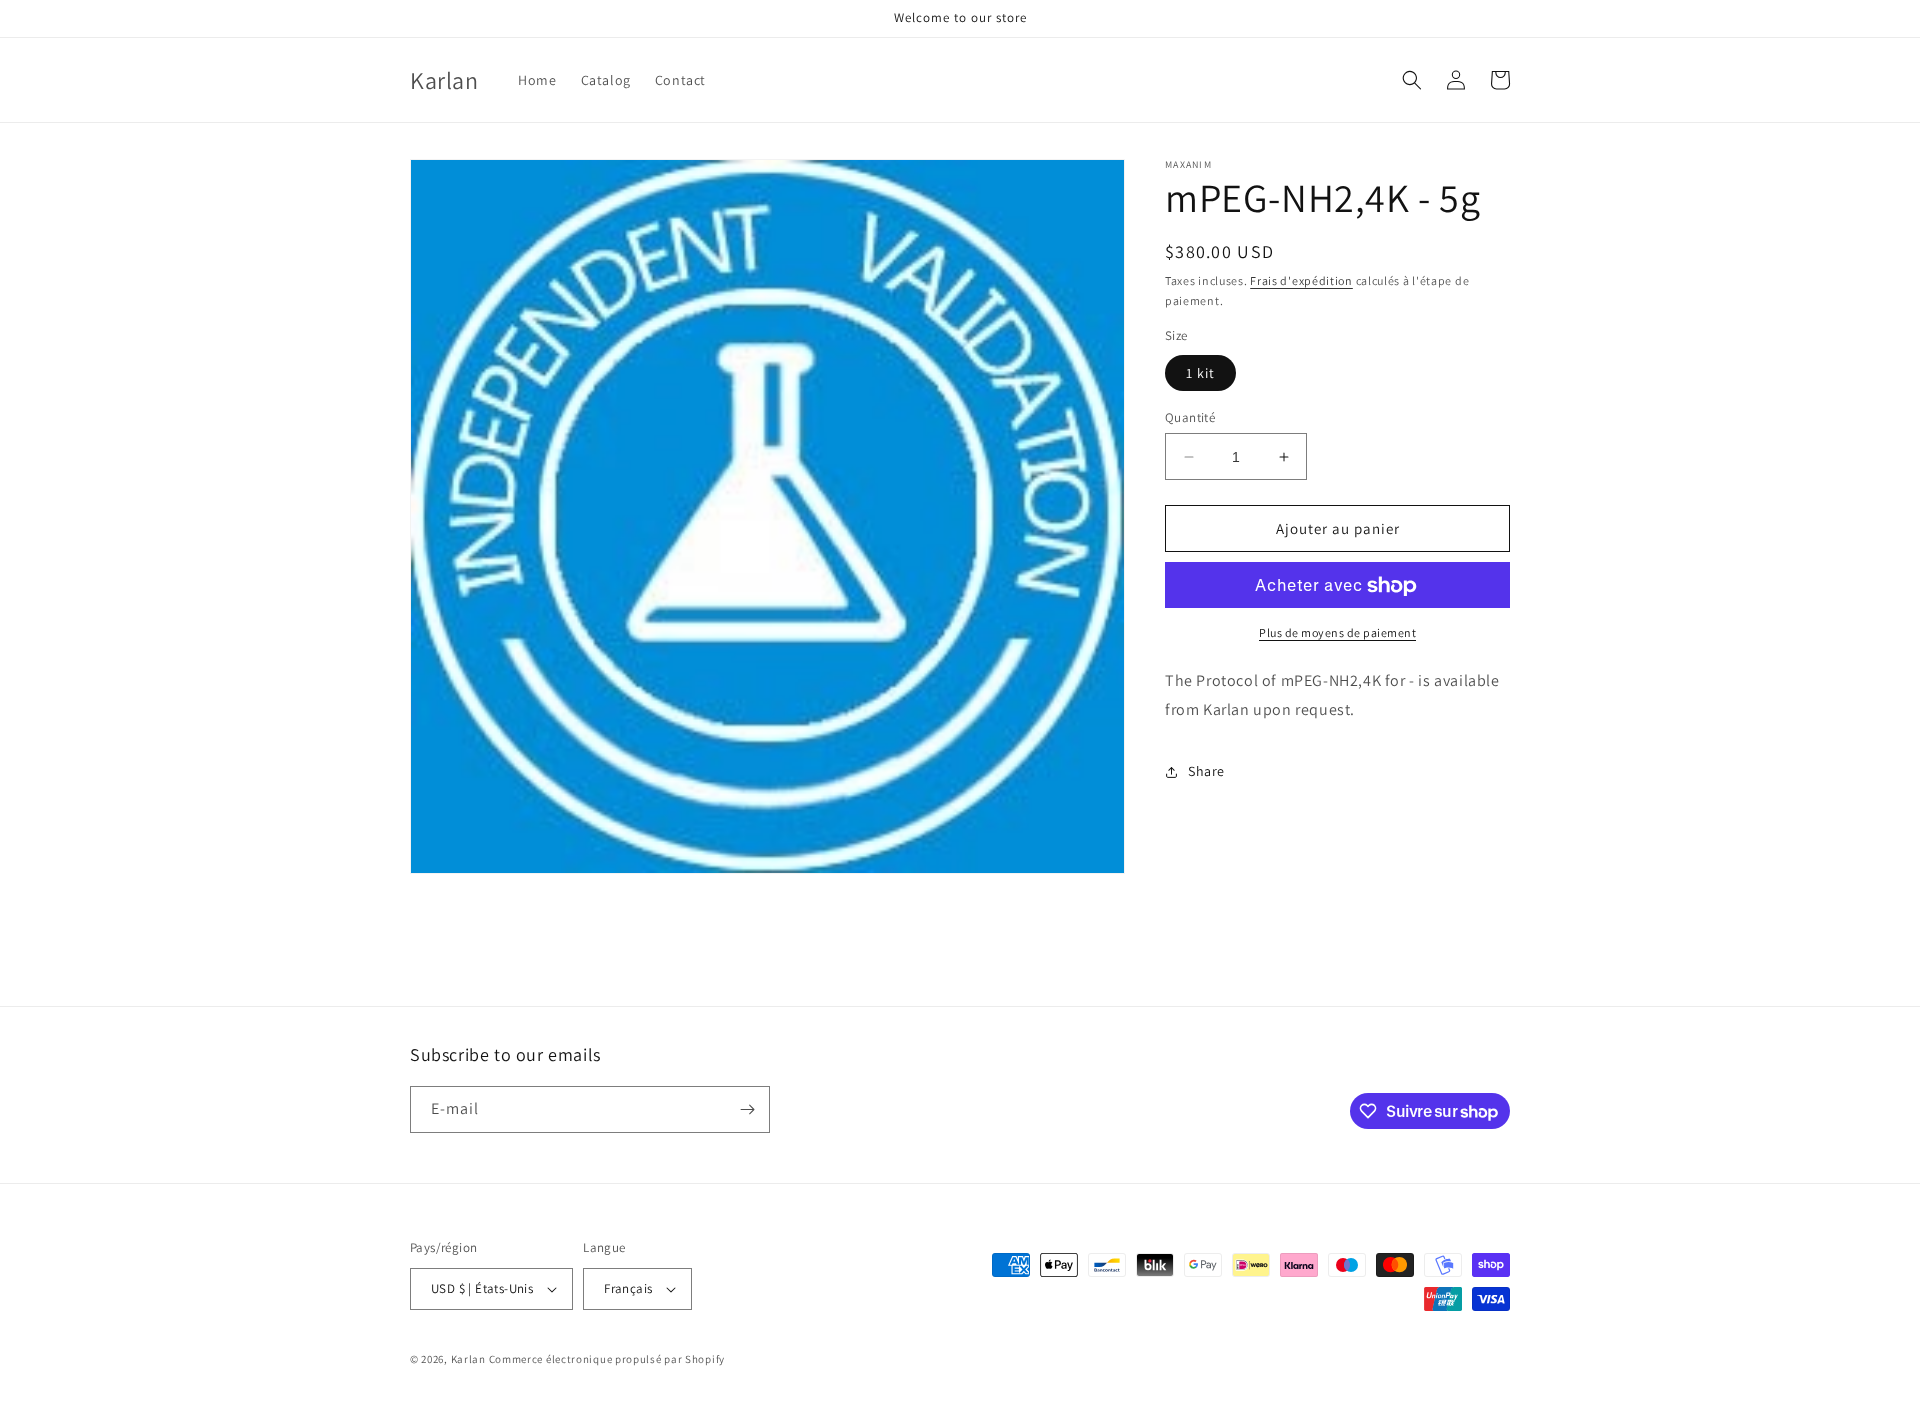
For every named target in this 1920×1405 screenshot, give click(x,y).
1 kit (1200, 373)
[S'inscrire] (747, 1109)
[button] (1412, 80)
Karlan (468, 1359)
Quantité (1190, 417)
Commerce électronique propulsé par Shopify (607, 1359)
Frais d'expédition (1301, 280)
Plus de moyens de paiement (1337, 633)
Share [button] (1206, 772)
